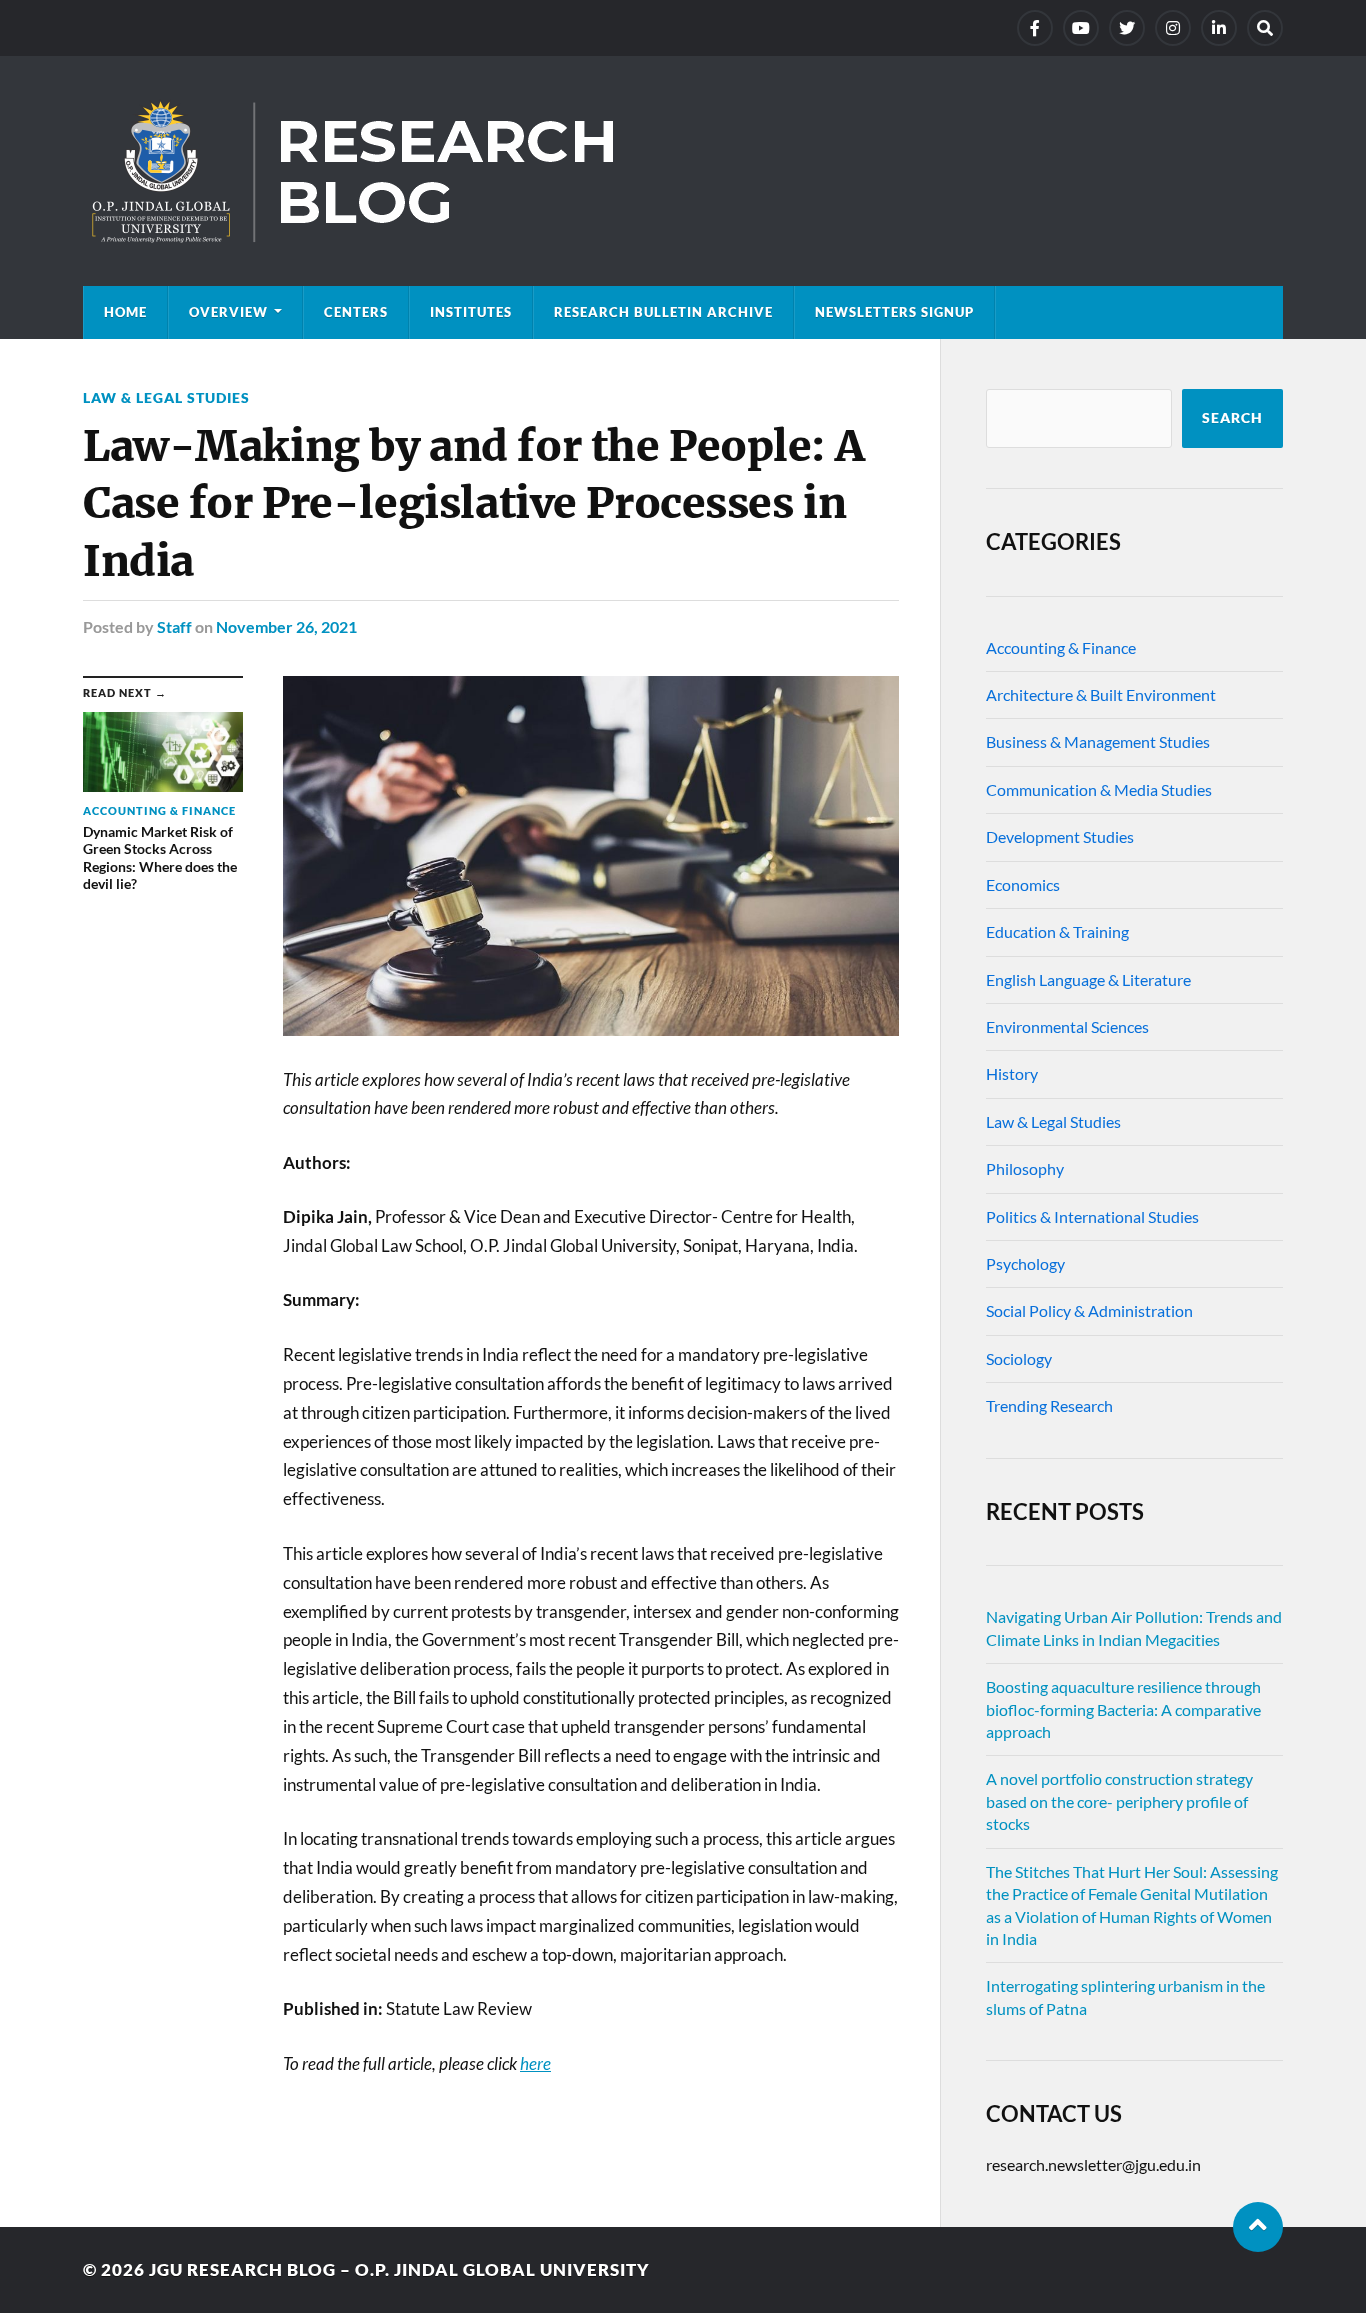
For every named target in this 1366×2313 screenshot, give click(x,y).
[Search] (1265, 28)
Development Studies (1060, 836)
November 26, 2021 (286, 626)
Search (1232, 418)
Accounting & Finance (1061, 647)
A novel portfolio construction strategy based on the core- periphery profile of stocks (1119, 1801)
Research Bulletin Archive (663, 312)
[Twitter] (1127, 28)
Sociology (1019, 1358)
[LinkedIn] (1219, 28)
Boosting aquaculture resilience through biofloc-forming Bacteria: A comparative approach (1123, 1709)
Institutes (471, 312)
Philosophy (1025, 1168)
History (1012, 1073)
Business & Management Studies (1098, 741)
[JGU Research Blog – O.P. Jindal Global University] (683, 171)
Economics (1023, 884)
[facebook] (1035, 28)
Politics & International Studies (1092, 1216)
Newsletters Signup (894, 312)
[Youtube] (1081, 28)
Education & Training (1057, 931)
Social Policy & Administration (1089, 1310)
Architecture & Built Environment (1101, 694)
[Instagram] (1173, 28)
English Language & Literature (1088, 979)
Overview (228, 312)
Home (125, 312)
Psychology (1025, 1263)
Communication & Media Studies (1099, 789)
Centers (356, 312)
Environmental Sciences (1067, 1026)
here (535, 2063)
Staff (174, 626)
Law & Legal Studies (166, 397)
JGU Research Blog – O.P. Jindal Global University (399, 2269)
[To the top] (1258, 2227)
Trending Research (1049, 1405)
